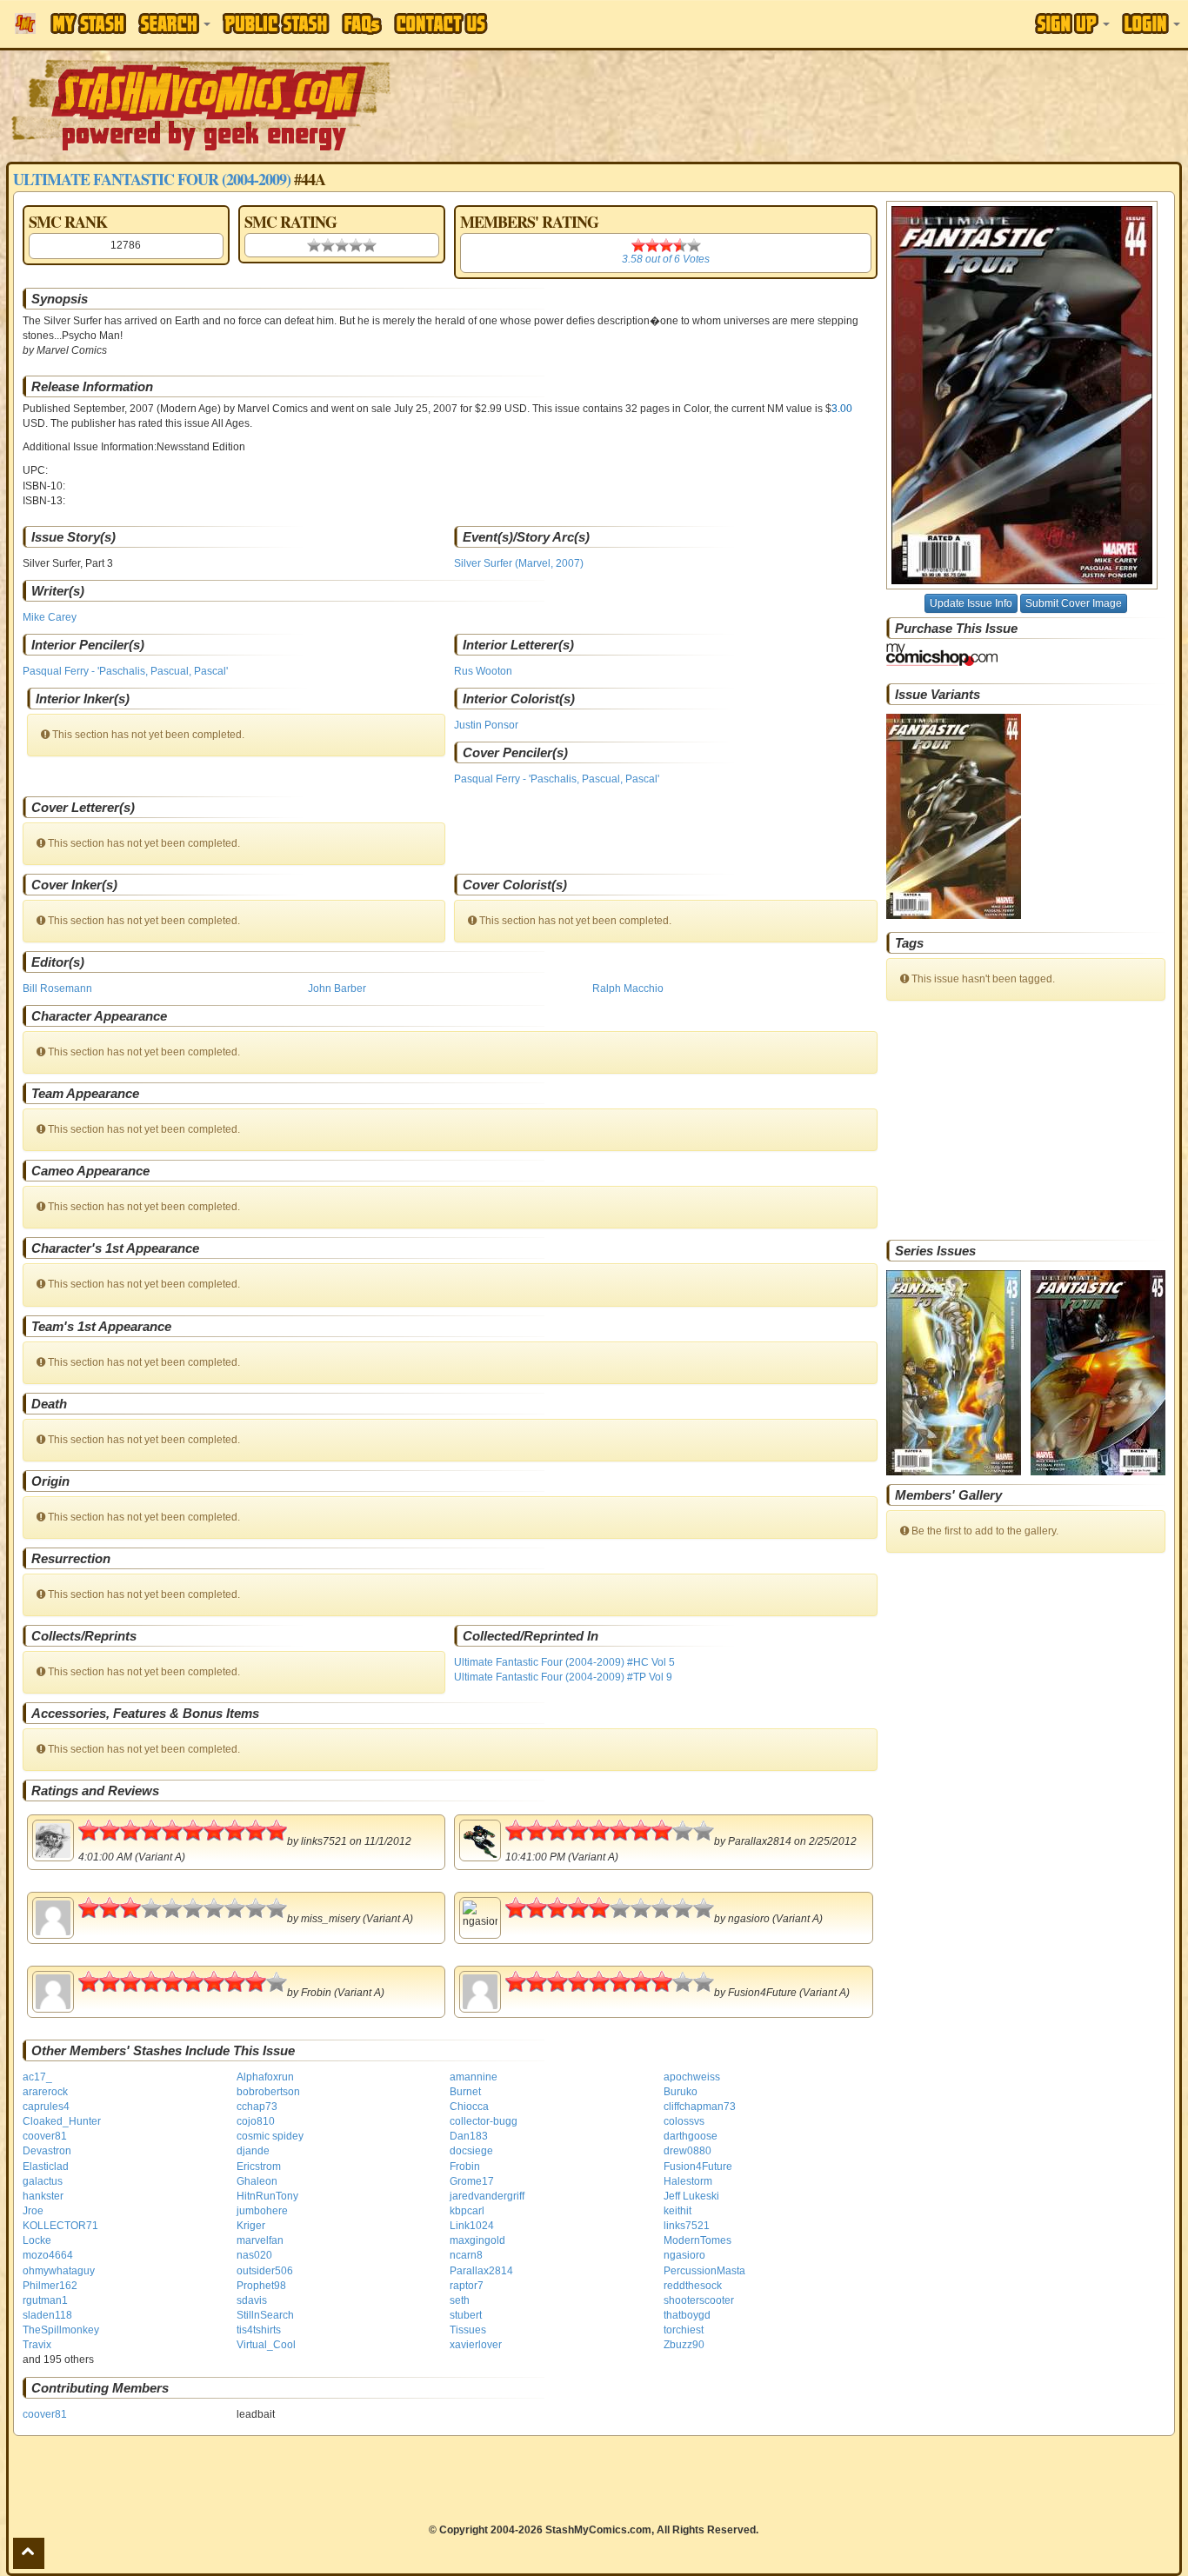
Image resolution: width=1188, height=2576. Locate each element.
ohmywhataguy (59, 2271)
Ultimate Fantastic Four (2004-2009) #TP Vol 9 (563, 1677)
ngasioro (684, 2255)
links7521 (687, 2226)
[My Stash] (88, 23)
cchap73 (257, 2107)
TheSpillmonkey (61, 2330)
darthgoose (691, 2136)
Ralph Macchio (628, 988)
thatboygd (687, 2315)
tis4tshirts (259, 2330)
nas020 (254, 2255)
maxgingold (477, 2240)
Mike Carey (50, 617)
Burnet (465, 2092)
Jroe (33, 2211)
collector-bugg (484, 2121)
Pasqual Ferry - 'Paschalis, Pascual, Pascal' (125, 671)
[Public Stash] (276, 23)
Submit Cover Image (1074, 603)
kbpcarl (467, 2211)
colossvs (684, 2121)
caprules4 (46, 2107)
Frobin (465, 2167)
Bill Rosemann (57, 988)
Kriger (251, 2226)
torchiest (684, 2330)
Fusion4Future (698, 2167)
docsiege (471, 2151)
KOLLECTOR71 (60, 2226)
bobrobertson (268, 2092)
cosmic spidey (270, 2136)
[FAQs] (362, 24)
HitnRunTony (267, 2196)
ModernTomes (697, 2240)
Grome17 (472, 2181)
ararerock (45, 2092)
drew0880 (687, 2151)
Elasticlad (46, 2167)
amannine (474, 2077)
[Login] (1151, 23)
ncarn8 (466, 2255)
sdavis (252, 2300)
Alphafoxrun (265, 2077)
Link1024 (472, 2226)
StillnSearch (265, 2315)
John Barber (337, 988)
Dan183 (469, 2136)
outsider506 (265, 2271)
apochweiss (692, 2077)
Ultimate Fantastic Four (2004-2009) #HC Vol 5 (564, 1662)
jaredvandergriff (487, 2196)
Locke (37, 2240)
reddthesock (693, 2286)
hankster (43, 2196)
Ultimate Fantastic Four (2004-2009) (152, 179)
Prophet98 (261, 2286)
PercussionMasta (704, 2271)
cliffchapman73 (700, 2107)
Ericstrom (259, 2167)
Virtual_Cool (266, 2345)
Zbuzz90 (684, 2345)
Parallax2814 (481, 2271)
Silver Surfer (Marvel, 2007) (519, 563)
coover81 (45, 2136)
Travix (37, 2345)
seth (460, 2300)
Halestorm (688, 2181)
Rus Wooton (483, 671)
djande (253, 2151)
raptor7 (467, 2286)
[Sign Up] (1072, 23)
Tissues (468, 2330)
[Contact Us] (441, 23)
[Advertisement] (839, 104)
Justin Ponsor (486, 725)
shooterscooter (699, 2300)
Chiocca (469, 2107)
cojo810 (256, 2121)
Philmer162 (50, 2286)
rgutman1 (45, 2300)
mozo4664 (48, 2255)
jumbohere (262, 2211)
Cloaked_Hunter (62, 2121)
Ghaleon (257, 2181)
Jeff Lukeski (691, 2196)
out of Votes (666, 259)
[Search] (174, 23)
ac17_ (37, 2077)
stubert (466, 2315)
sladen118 (47, 2315)
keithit (677, 2211)
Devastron (47, 2151)
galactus (43, 2181)
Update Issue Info (971, 603)
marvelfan (260, 2240)
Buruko (681, 2092)
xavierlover (476, 2345)
